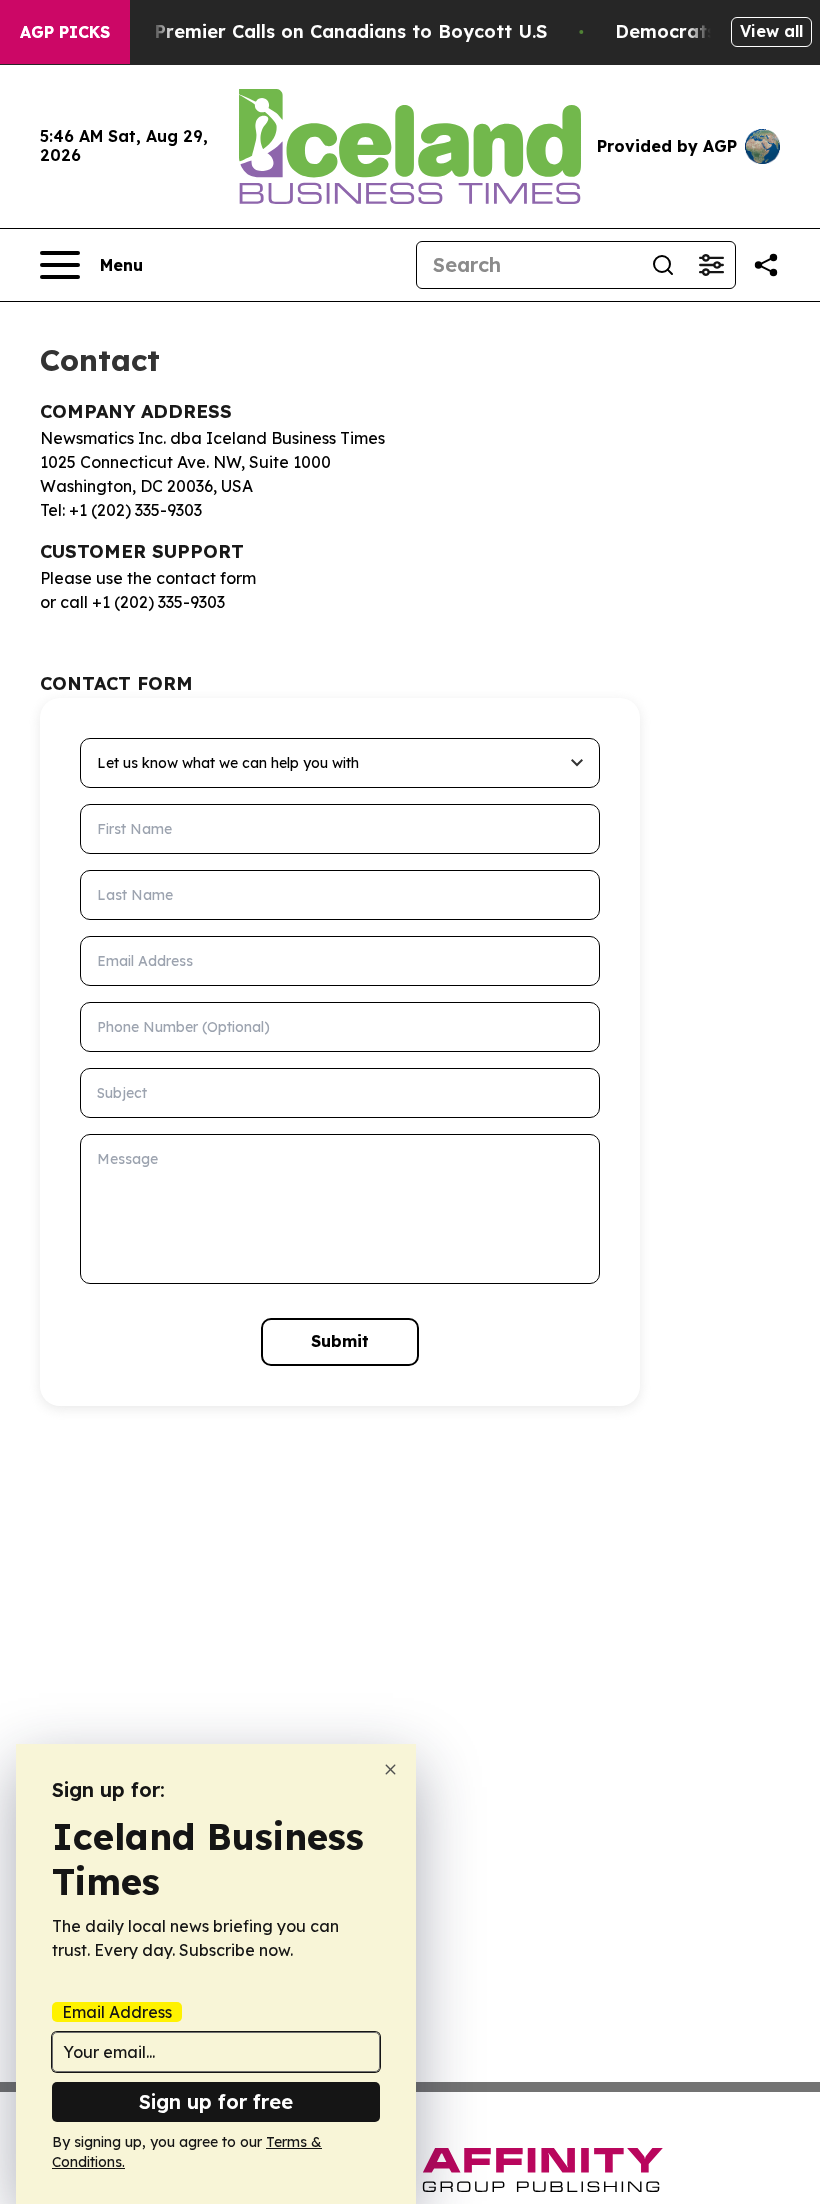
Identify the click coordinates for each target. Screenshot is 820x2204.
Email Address (117, 2012)
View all (771, 31)
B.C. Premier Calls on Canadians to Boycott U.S (331, 31)
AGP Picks (65, 32)
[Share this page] (766, 265)
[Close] (390, 1769)
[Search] (663, 265)
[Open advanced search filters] (711, 265)
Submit (340, 1341)
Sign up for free (216, 2101)
